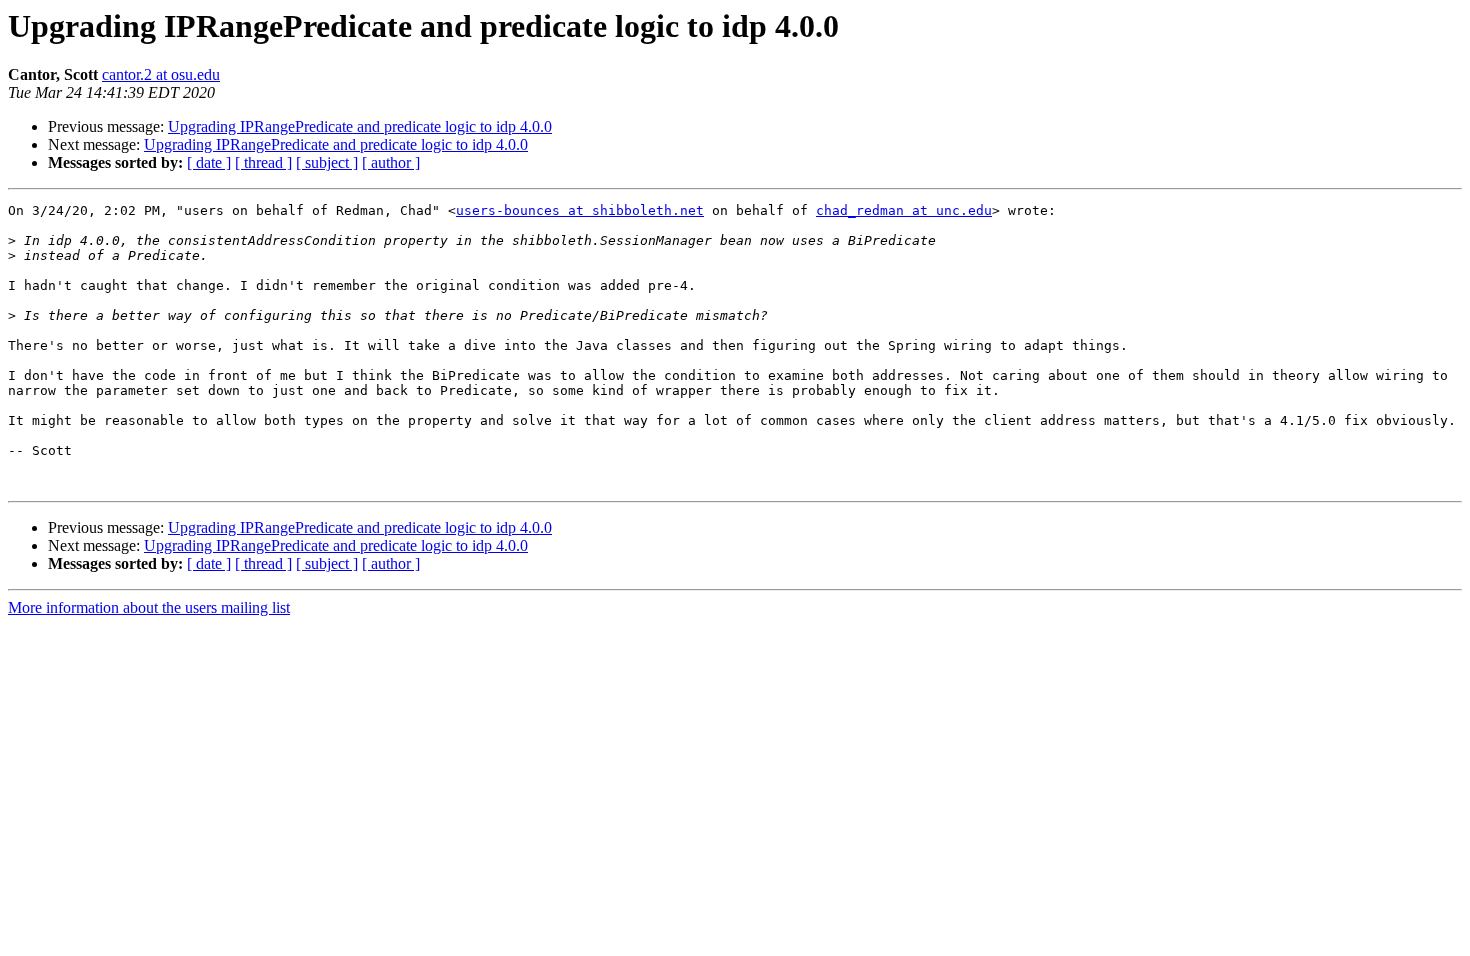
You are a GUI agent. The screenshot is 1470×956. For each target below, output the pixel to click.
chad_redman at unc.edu (904, 210)
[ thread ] (263, 162)
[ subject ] (327, 162)
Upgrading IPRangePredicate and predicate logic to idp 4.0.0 (360, 126)
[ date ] (209, 162)
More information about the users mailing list (149, 607)
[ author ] (391, 162)
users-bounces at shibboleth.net (580, 210)
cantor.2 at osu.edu (161, 74)
